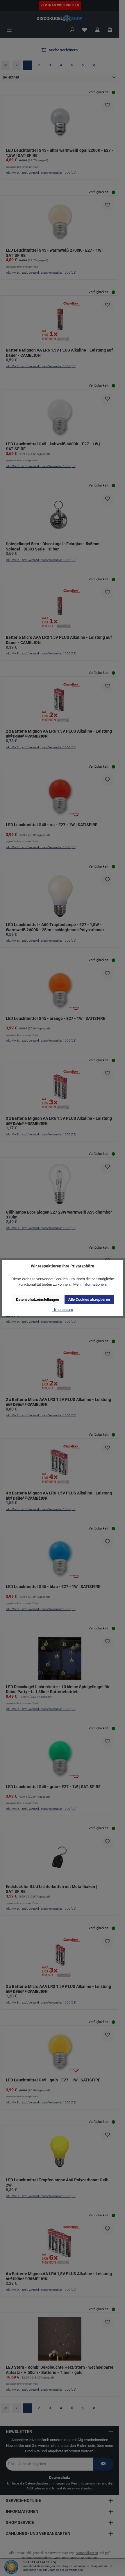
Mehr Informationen (90, 1284)
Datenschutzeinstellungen (37, 1299)
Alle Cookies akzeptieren (89, 1299)
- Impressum (63, 1310)
